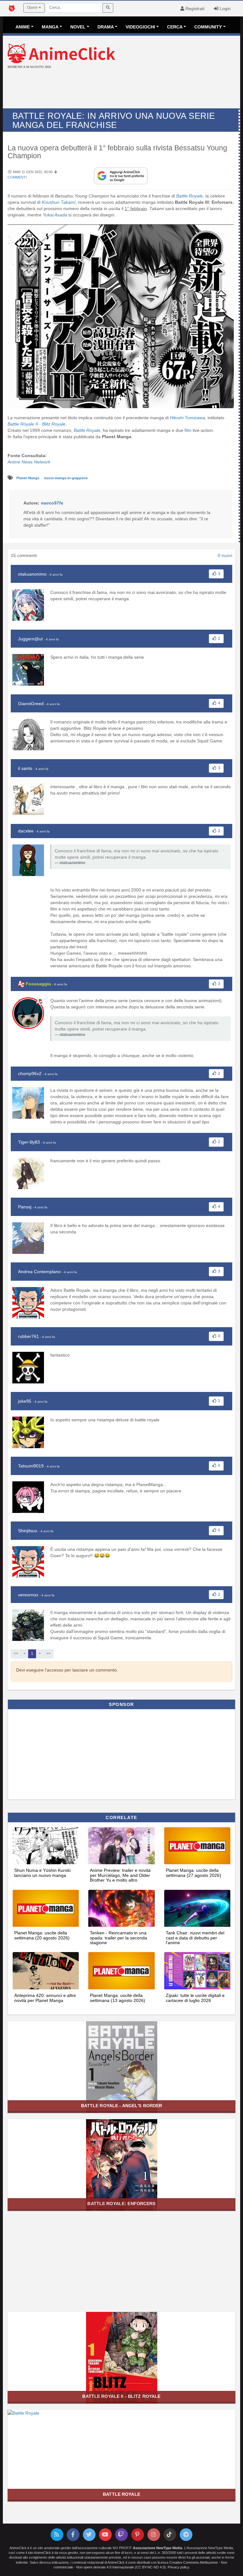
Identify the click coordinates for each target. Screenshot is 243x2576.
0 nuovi (225, 555)
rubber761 (28, 1336)
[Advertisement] (121, 89)
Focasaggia (38, 984)
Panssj (25, 1207)
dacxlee (26, 831)
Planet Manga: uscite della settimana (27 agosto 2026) (193, 1873)
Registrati (194, 9)
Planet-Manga (28, 478)
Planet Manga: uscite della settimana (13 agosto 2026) (118, 1998)
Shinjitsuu (28, 1531)
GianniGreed (31, 704)
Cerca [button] (175, 27)
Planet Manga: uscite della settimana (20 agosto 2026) (42, 1935)
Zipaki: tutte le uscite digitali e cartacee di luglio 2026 (195, 1998)
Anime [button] (23, 27)
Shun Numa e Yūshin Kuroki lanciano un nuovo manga (42, 1873)
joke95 (25, 1401)
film (188, 430)
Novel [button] (78, 27)
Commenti (17, 177)
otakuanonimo (32, 574)
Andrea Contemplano (39, 1272)
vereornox (28, 1595)
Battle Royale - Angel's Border (122, 2106)
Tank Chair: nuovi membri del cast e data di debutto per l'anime (195, 1938)
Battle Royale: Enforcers (121, 2204)
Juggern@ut (30, 639)
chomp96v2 (30, 1073)
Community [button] (208, 27)
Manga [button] (50, 27)
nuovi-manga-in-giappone (66, 478)
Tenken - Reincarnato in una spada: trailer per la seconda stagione (118, 1938)
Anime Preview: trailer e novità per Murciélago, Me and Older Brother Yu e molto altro (120, 1875)
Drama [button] (106, 27)
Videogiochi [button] (140, 27)
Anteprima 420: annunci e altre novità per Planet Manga (45, 1998)
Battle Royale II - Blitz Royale (121, 2396)
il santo (25, 768)
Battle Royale (121, 2494)
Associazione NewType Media (158, 2548)
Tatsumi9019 (31, 1466)
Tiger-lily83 (29, 1142)
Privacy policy (178, 2567)
